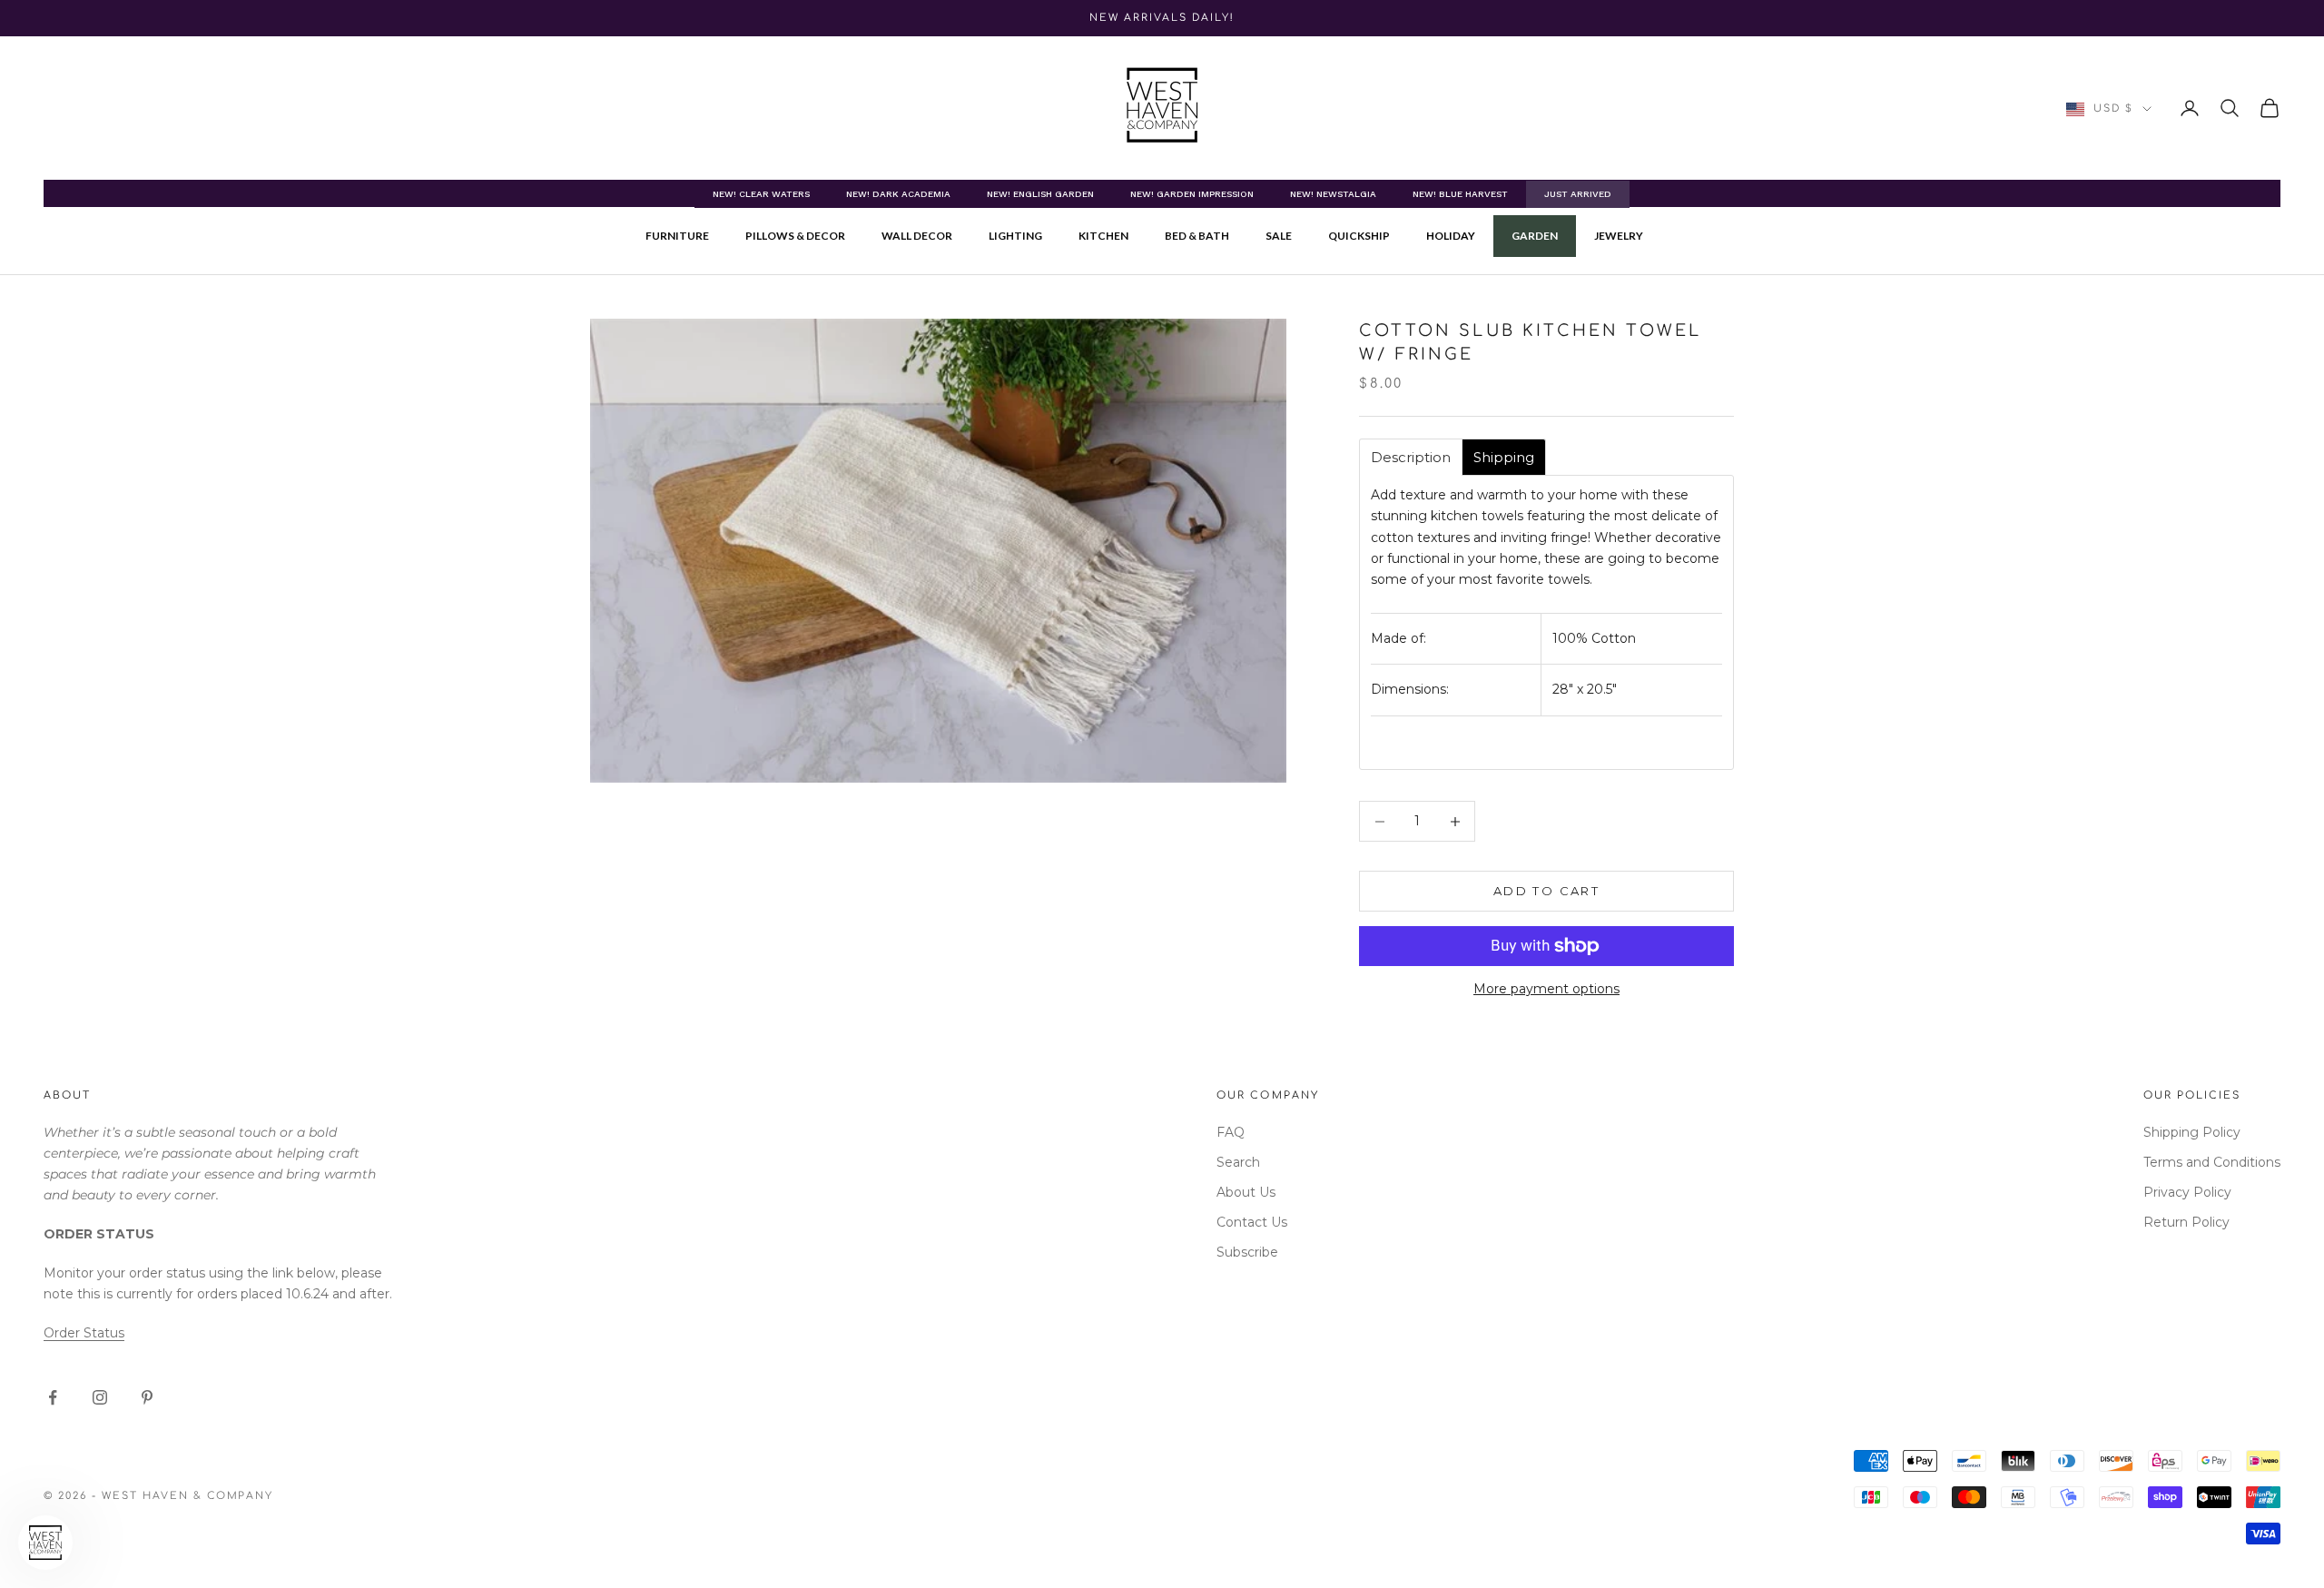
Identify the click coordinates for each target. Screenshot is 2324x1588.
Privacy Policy (2187, 1192)
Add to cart (1546, 891)
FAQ (1231, 1132)
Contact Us (1252, 1222)
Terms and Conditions (2212, 1162)
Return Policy (2186, 1222)
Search (1238, 1162)
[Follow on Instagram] (100, 1397)
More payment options (1546, 989)
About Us (1246, 1192)
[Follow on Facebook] (53, 1397)
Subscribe (1247, 1252)
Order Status (84, 1333)
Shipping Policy (2192, 1132)
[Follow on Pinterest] (147, 1397)
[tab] (1411, 457)
